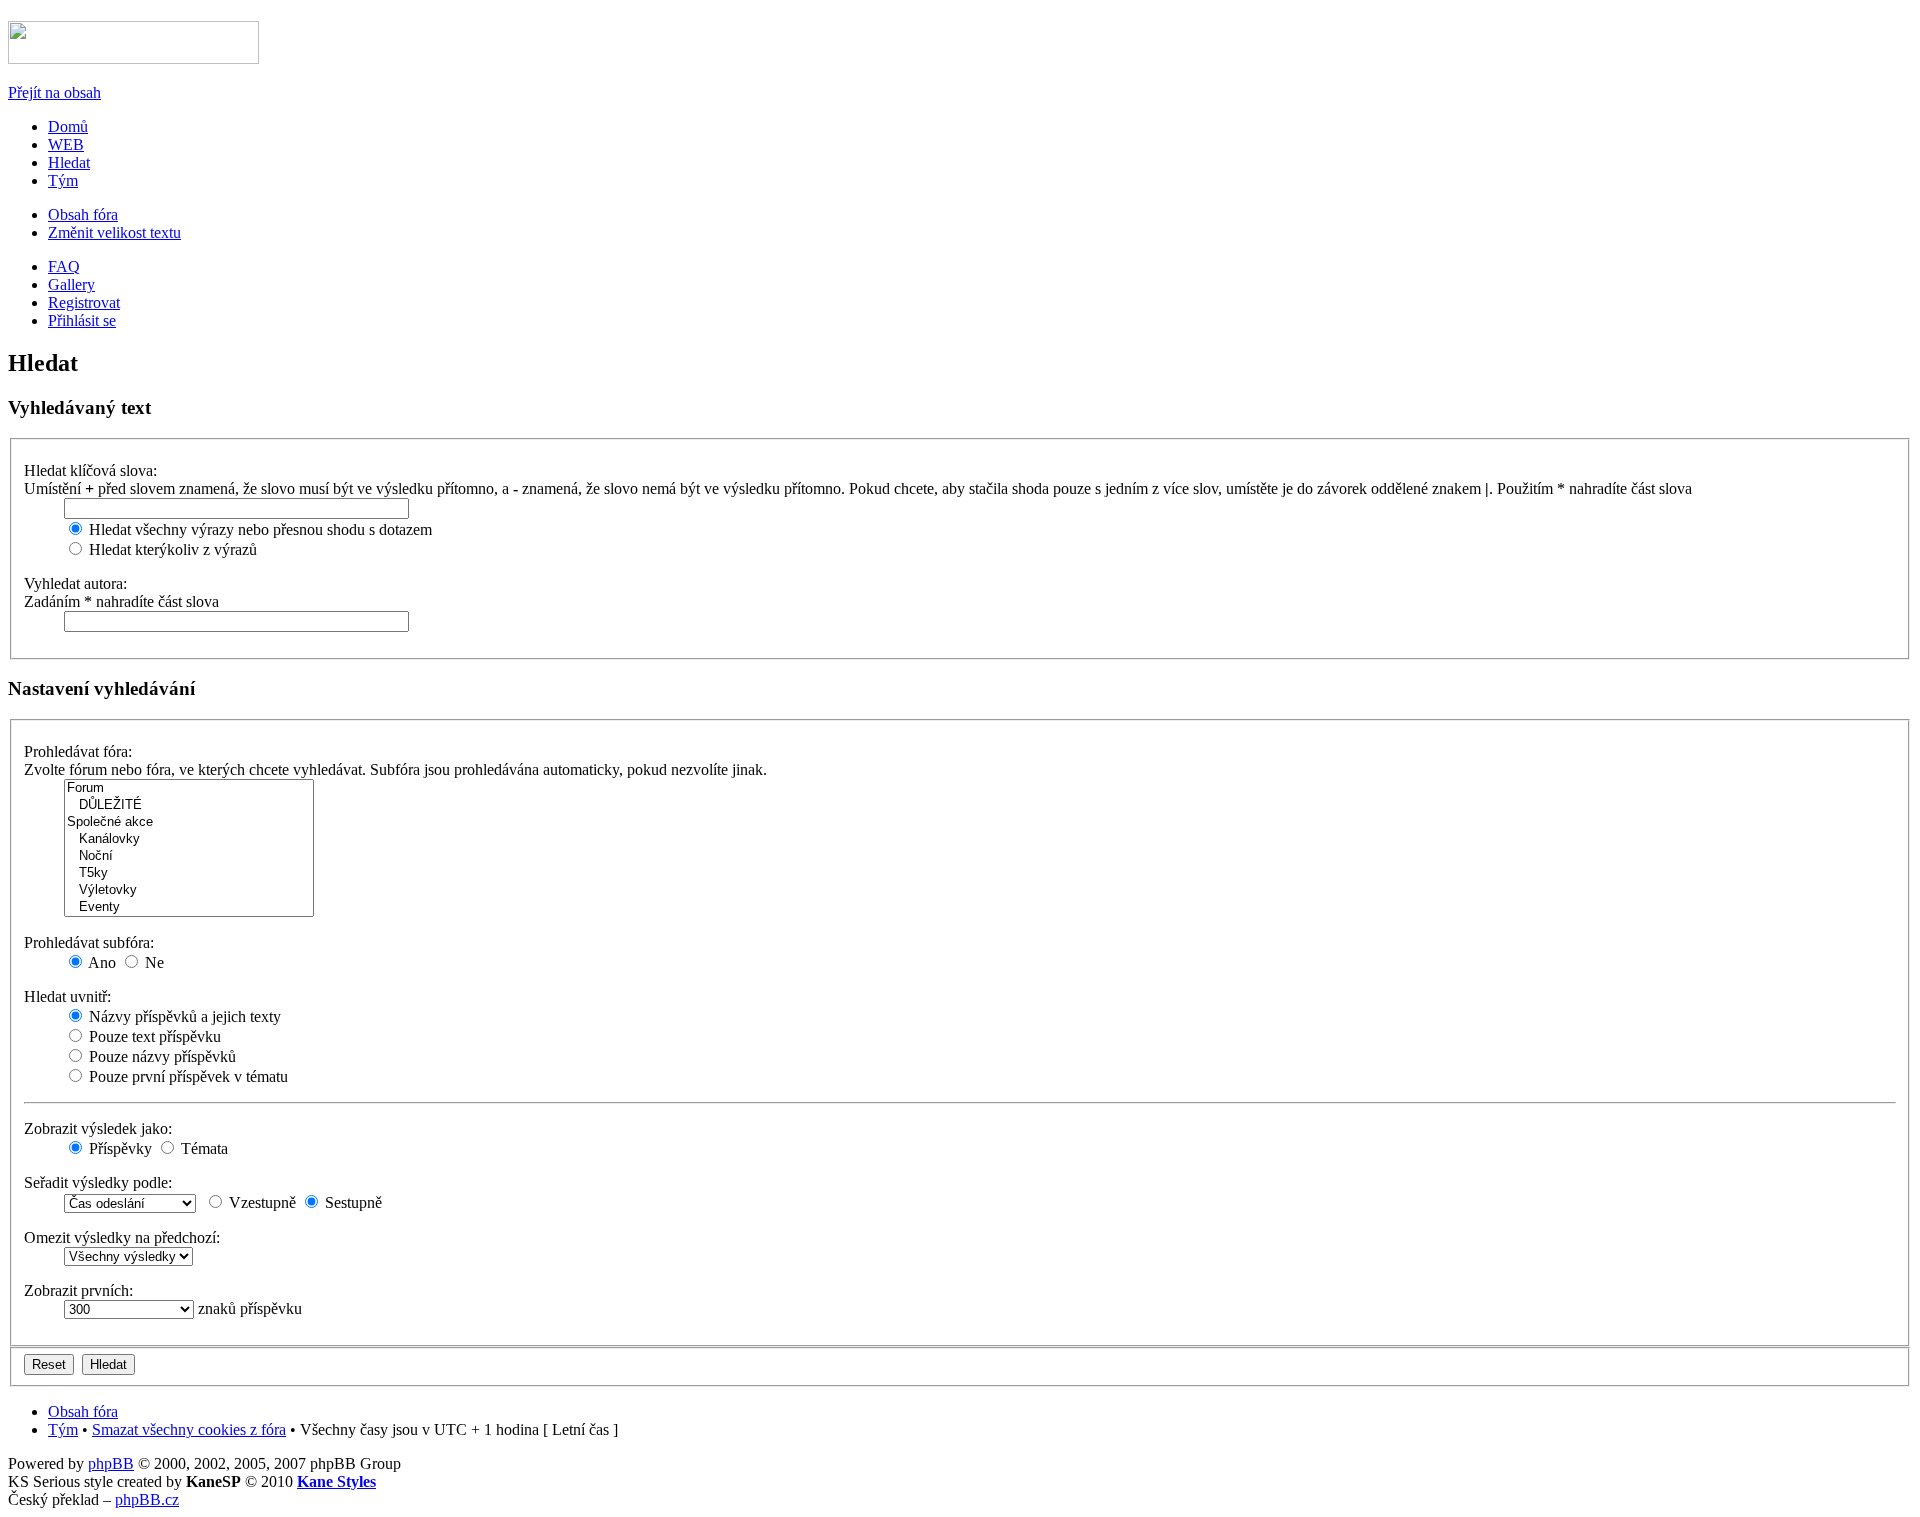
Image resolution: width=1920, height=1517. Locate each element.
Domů (68, 126)
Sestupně (351, 1202)
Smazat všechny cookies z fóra (189, 1429)
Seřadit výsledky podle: (98, 1182)
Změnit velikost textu (114, 232)
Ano (100, 962)
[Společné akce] (189, 822)
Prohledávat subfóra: (89, 942)
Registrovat (84, 302)
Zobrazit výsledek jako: (98, 1128)
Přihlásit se (82, 320)
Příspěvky (118, 1148)
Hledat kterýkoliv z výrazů (171, 549)
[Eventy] (189, 907)
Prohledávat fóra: (78, 751)
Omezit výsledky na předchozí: (122, 1237)
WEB (66, 144)
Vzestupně (260, 1202)
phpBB (111, 1463)
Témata (202, 1148)
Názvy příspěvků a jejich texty (183, 1016)
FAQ (64, 266)
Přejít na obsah (54, 92)
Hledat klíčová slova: (90, 470)
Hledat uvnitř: (67, 996)
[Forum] (189, 788)
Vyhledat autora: (75, 583)
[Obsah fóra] (133, 58)
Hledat (69, 162)
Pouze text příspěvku (153, 1036)
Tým (63, 180)
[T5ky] (189, 873)
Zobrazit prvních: (78, 1290)
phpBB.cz (147, 1499)
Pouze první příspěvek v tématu (186, 1076)
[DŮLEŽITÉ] (189, 805)
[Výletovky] (189, 890)
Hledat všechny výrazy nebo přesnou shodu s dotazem (258, 529)
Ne (152, 962)
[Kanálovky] (189, 839)
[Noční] (189, 856)
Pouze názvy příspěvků (160, 1056)
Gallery (71, 284)
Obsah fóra (83, 214)
